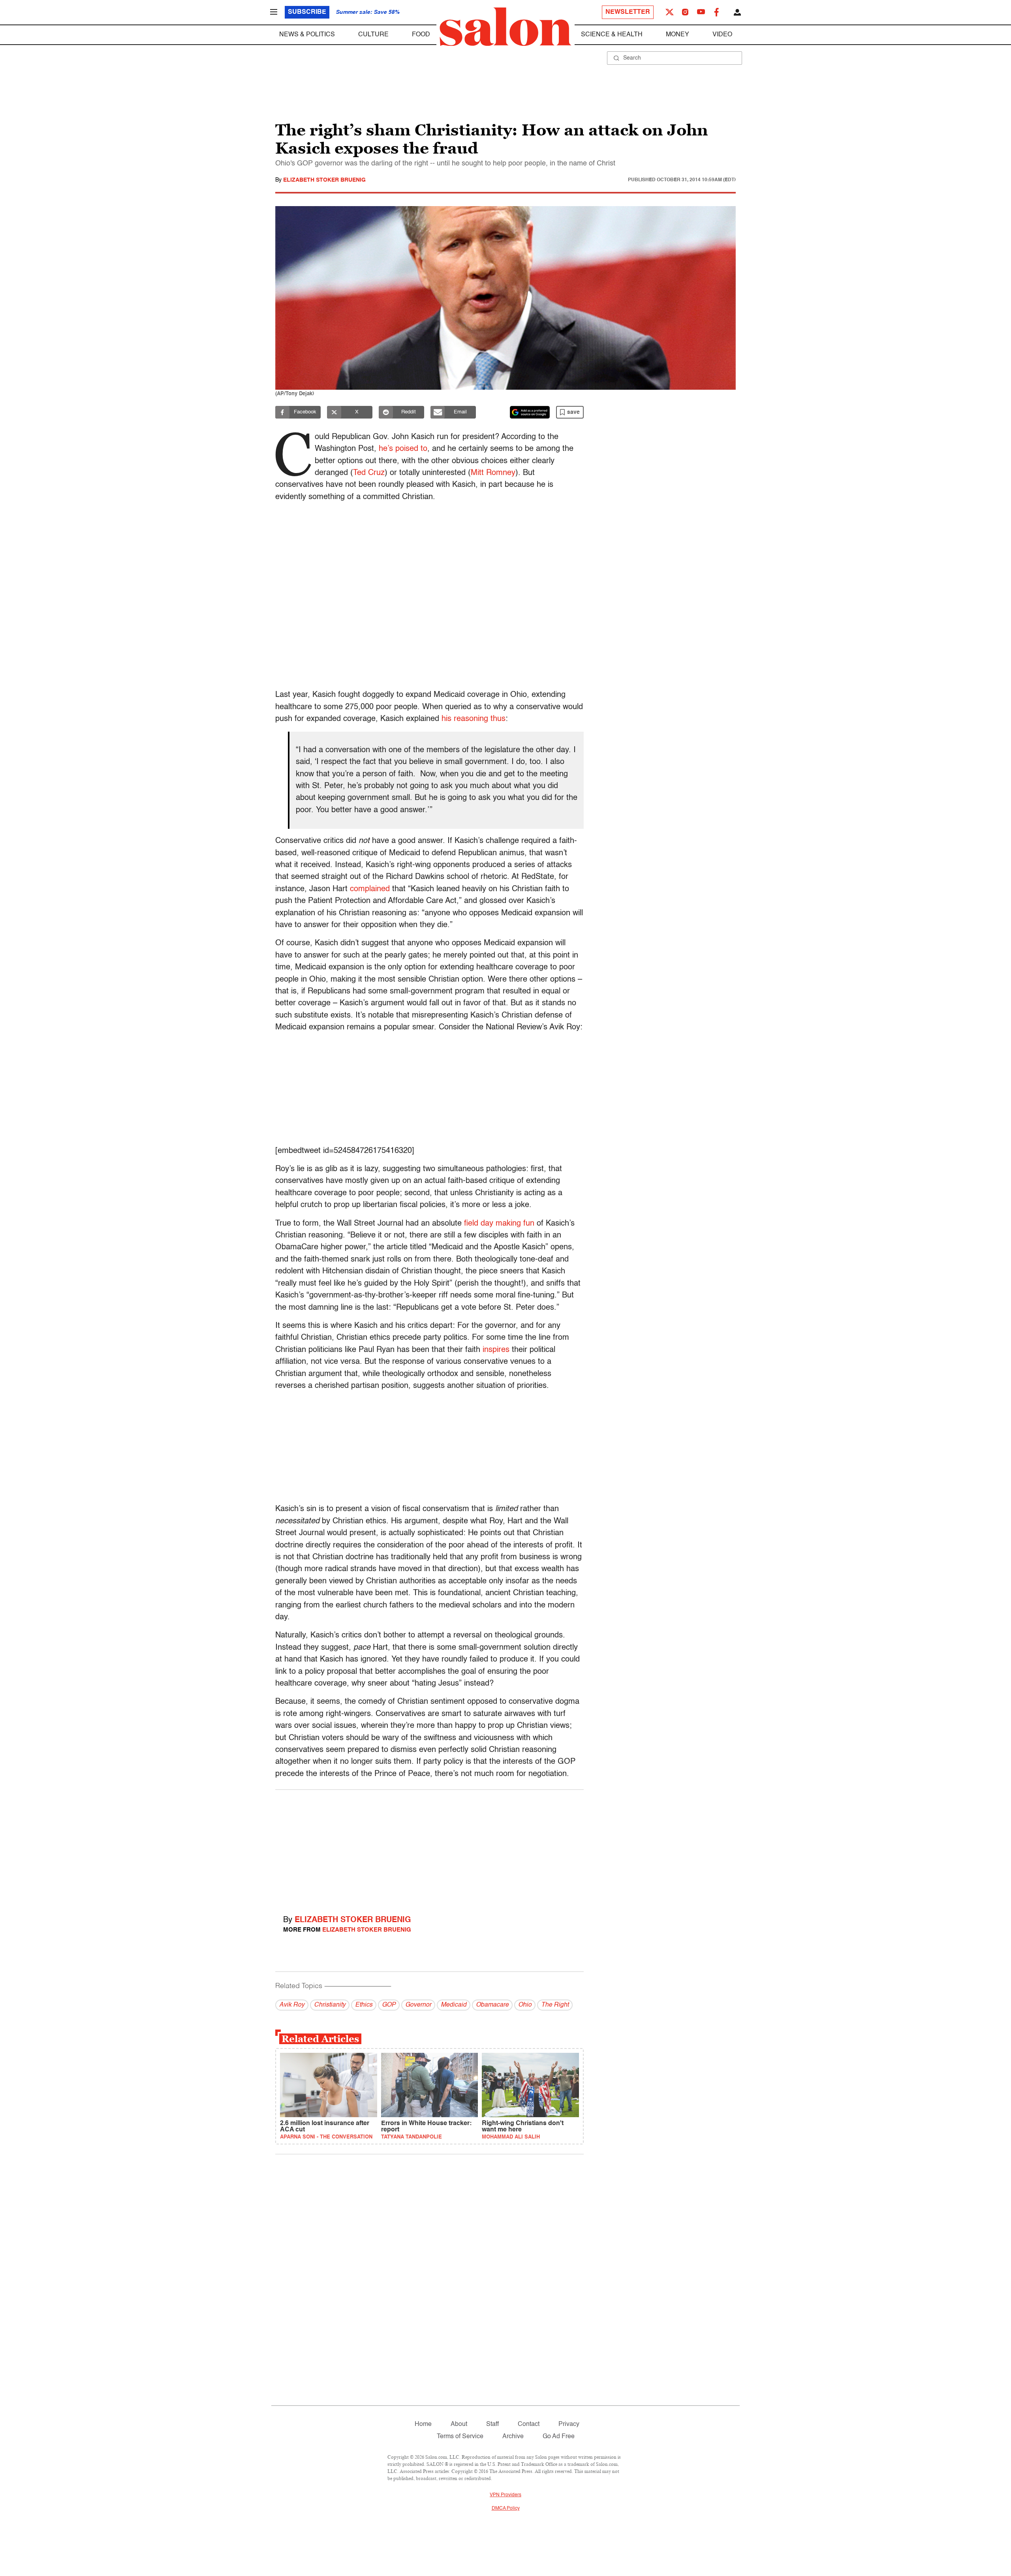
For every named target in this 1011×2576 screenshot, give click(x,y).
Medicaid (454, 2005)
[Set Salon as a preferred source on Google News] (530, 412)
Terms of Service (460, 2437)
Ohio (525, 2005)
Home (423, 2424)
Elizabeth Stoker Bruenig (324, 180)
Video (722, 35)
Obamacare (492, 2005)
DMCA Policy (506, 2508)
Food (421, 35)
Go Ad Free (559, 2437)
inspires (496, 1350)
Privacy (569, 2424)
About (459, 2424)
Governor (418, 2005)
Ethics (364, 2005)
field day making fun (499, 1224)
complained (370, 889)
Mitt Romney (493, 473)
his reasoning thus (474, 719)
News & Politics (307, 35)
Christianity (330, 2005)
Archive (513, 2437)
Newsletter (628, 12)
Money (677, 35)
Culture (373, 35)
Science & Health (612, 35)
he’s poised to (403, 449)
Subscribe (307, 12)
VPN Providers (505, 2495)
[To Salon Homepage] (505, 27)
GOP (389, 2005)
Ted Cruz (369, 473)
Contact (529, 2424)
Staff (492, 2424)
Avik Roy (292, 2005)
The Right (555, 2005)
